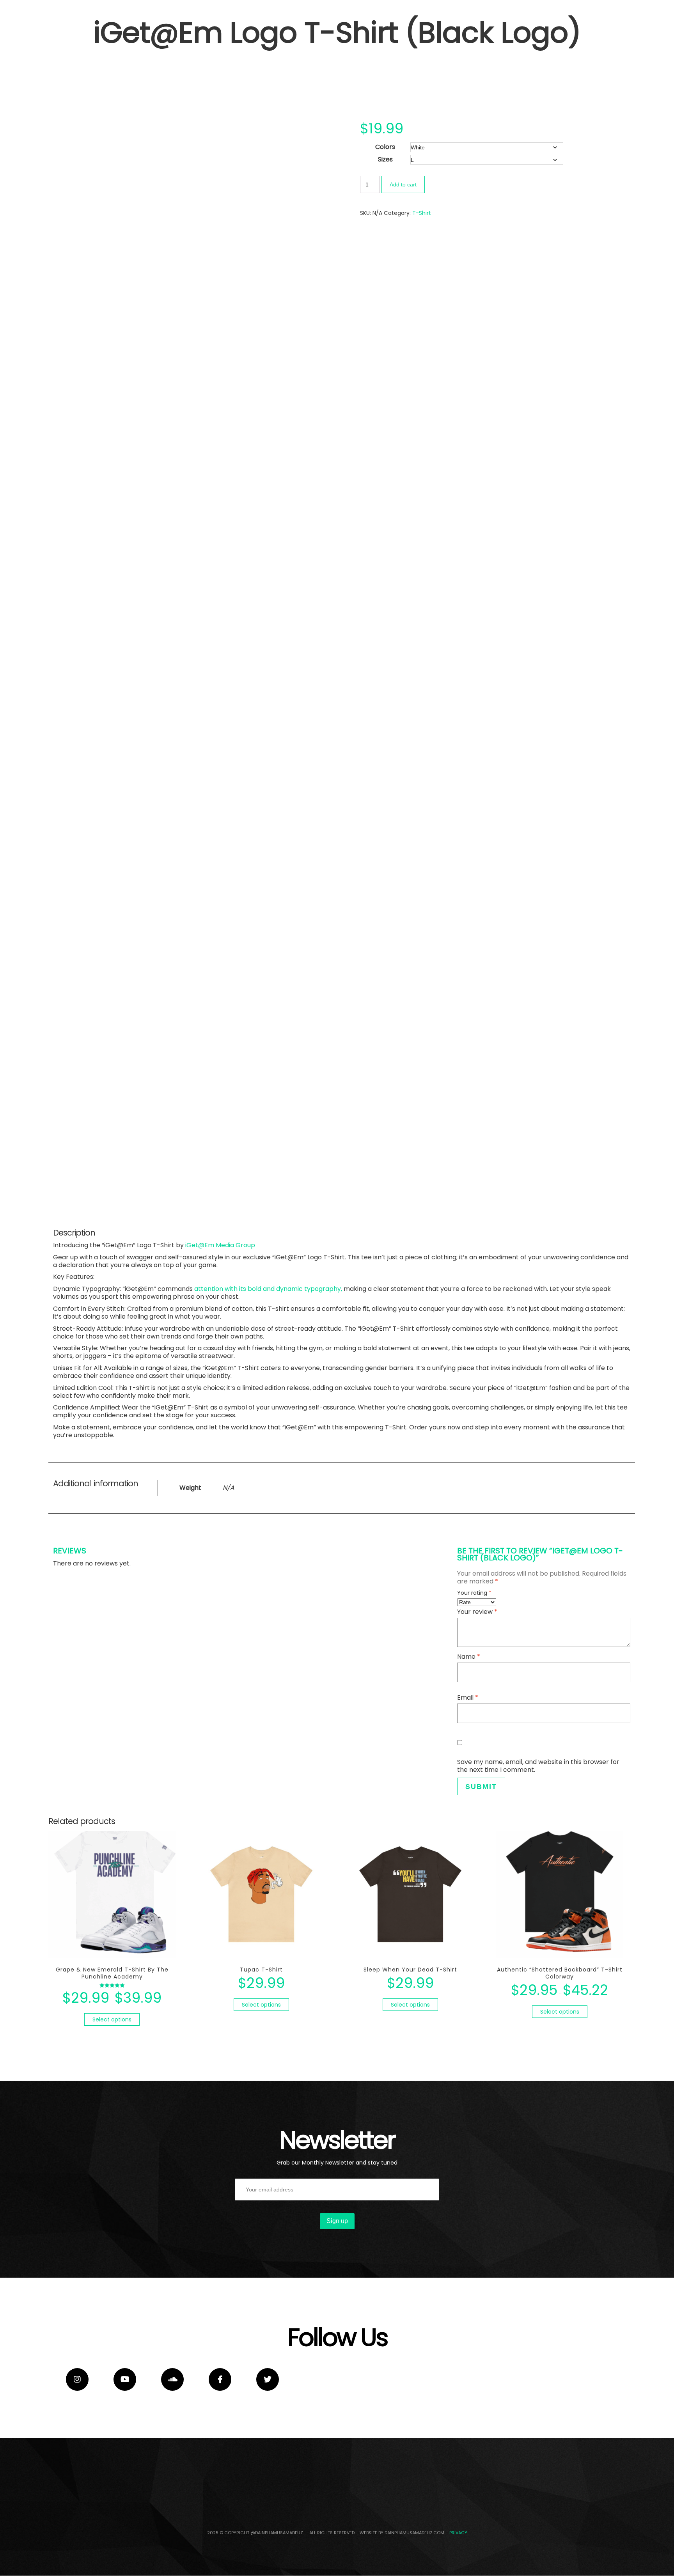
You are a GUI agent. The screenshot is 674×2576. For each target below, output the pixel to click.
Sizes (385, 159)
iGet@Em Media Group (220, 1245)
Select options (112, 2019)
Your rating (474, 1593)
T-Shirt (422, 213)
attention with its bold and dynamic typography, (268, 1289)
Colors (385, 147)
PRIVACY (458, 2533)
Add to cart (403, 184)
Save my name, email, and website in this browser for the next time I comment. (538, 1766)
